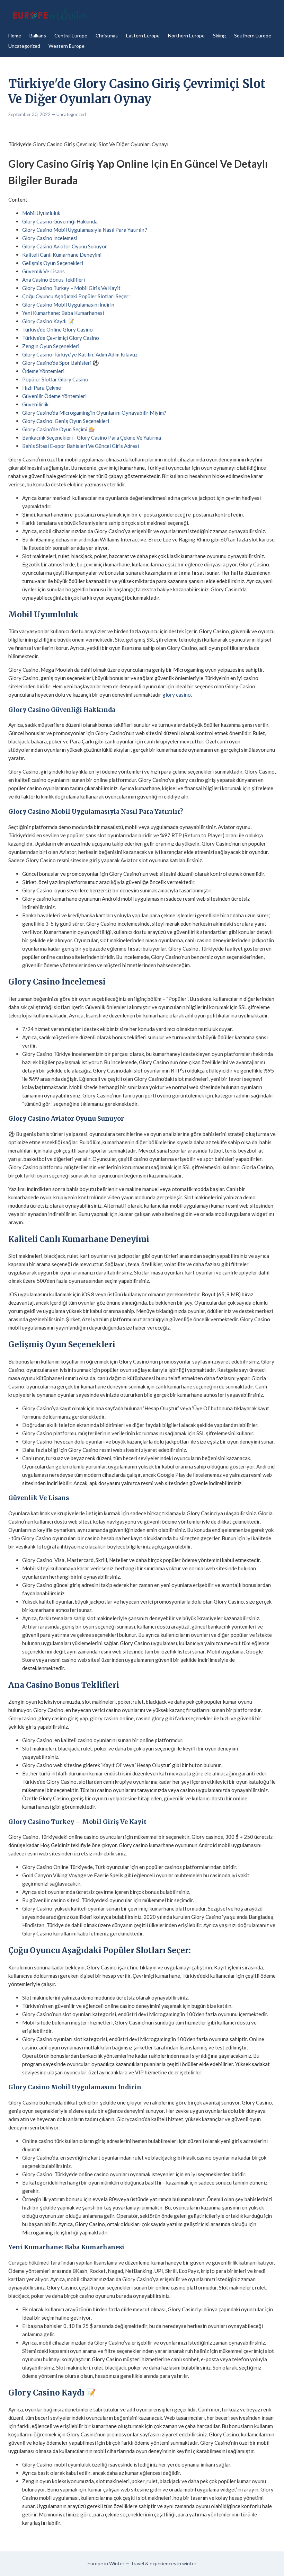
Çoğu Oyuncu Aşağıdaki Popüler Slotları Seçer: (76, 296)
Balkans (38, 36)
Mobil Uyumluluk (41, 213)
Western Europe (66, 46)
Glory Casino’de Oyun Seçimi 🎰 (59, 429)
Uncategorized (24, 46)
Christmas (107, 36)
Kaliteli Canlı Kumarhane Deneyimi (62, 255)
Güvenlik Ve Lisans (43, 271)
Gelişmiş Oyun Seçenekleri (53, 263)
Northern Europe (186, 36)
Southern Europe (253, 36)
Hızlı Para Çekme (42, 388)
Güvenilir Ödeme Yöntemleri (54, 396)
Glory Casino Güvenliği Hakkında (60, 221)
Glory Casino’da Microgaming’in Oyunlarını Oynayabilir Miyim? (94, 413)
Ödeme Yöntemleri (43, 371)
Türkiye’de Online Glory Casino (57, 329)
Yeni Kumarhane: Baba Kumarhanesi (63, 313)
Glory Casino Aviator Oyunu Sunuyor (65, 246)
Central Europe (71, 36)
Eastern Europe (143, 36)
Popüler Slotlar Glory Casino (55, 379)
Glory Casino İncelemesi (50, 238)
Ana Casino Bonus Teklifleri (54, 280)
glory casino (177, 695)
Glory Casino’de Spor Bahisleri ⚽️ (61, 363)
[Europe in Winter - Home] (50, 15)
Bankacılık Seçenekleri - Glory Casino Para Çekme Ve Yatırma (92, 438)
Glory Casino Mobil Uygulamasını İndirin (68, 305)
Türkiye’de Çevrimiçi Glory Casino (61, 338)
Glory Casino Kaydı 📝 (48, 321)
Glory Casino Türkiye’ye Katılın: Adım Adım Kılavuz (80, 354)
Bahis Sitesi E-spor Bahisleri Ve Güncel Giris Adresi (81, 446)
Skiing (219, 36)
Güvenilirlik (35, 404)
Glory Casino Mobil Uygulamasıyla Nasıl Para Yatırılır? (85, 230)
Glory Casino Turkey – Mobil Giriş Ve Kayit (71, 288)
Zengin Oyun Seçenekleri (51, 346)
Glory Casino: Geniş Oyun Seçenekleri (66, 421)
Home (15, 36)
